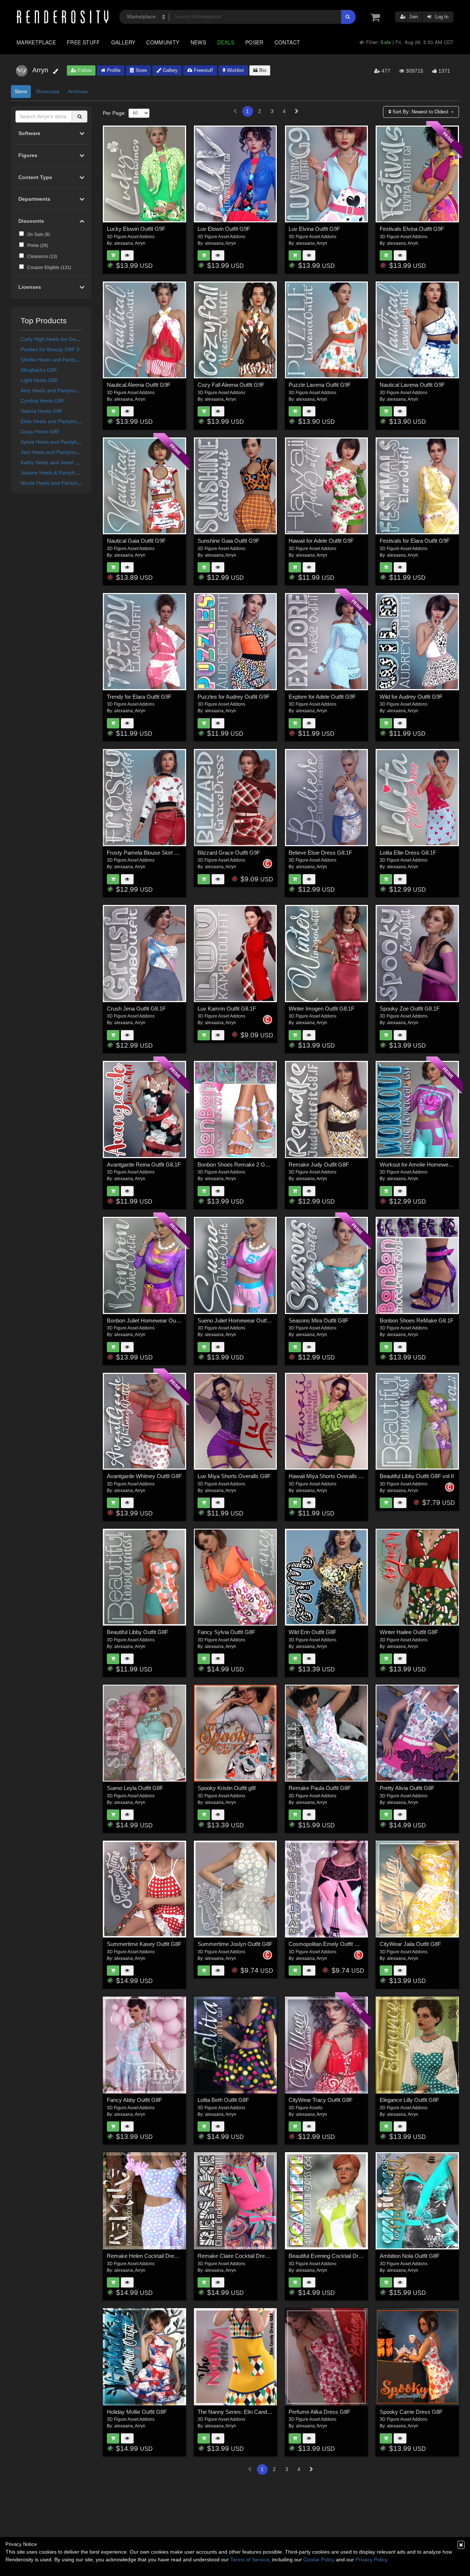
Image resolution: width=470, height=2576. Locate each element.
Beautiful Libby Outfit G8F (138, 1632)
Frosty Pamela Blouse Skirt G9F (146, 853)
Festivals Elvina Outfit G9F (412, 229)
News (198, 42)
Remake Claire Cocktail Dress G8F (240, 2256)
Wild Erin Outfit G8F (312, 1632)
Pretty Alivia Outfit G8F (407, 1788)
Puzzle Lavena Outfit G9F (320, 385)
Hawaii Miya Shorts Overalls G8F (329, 1476)
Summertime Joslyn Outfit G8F (235, 1944)
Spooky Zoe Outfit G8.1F (410, 1009)
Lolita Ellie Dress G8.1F (408, 853)
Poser (254, 42)
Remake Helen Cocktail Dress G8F (149, 2256)
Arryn (140, 243)
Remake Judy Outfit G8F (319, 1165)
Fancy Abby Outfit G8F (134, 2100)
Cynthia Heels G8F (43, 401)
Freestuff (203, 70)
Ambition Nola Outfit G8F (410, 2256)
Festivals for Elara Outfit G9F (415, 541)
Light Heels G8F (39, 380)
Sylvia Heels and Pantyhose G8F (59, 442)
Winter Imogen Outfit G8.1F (321, 1009)
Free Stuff (84, 42)
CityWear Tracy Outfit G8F (321, 2100)
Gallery (123, 42)
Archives (78, 91)
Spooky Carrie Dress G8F (411, 2412)
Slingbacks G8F (39, 370)
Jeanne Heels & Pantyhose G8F (58, 473)
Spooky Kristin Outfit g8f (227, 1788)
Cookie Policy (319, 2559)
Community (163, 42)
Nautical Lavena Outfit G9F (412, 385)
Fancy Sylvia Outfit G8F (226, 1632)
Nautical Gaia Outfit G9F (136, 541)
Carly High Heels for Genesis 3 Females (67, 339)
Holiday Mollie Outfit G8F (137, 2412)
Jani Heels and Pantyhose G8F (57, 452)
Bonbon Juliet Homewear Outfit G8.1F (152, 1320)
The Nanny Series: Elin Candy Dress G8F (248, 2412)
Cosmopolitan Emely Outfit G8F (327, 1944)
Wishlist (235, 70)
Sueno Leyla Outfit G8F (135, 1788)
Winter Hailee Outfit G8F (409, 1632)
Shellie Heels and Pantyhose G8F (60, 360)
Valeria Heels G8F (42, 411)
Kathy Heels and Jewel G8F (53, 462)
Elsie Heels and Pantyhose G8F (57, 421)
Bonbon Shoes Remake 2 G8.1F (237, 1165)
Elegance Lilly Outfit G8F (409, 2100)
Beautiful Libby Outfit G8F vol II (417, 1476)
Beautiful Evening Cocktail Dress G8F (334, 2256)
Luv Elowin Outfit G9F (224, 229)
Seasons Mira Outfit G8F (319, 1320)
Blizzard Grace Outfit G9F (229, 853)
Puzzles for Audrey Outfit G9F (234, 697)
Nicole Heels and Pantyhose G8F (59, 483)
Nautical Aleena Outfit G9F (139, 385)
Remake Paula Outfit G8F (320, 1788)
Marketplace (36, 42)
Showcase (48, 91)
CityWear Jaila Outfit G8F (410, 1944)
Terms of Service (250, 2559)
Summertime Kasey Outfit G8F (144, 1944)
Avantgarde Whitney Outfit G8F (144, 1476)
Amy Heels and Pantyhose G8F (57, 390)
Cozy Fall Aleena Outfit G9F (231, 385)
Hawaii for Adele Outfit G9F (321, 541)
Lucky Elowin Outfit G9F (136, 229)
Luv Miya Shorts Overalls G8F (234, 1476)
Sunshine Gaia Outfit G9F (228, 541)
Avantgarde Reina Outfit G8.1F (144, 1165)
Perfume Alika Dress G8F (319, 2412)
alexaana (124, 243)
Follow (84, 70)
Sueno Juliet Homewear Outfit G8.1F (242, 1320)
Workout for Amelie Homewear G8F (422, 1165)
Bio (262, 70)
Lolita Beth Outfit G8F (223, 2100)
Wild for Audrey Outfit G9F (411, 697)
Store (140, 70)
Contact (288, 42)
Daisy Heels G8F (40, 432)
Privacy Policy (371, 2559)
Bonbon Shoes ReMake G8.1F (417, 1320)
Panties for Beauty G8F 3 (50, 349)
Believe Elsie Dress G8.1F (320, 853)
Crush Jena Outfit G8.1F (136, 1009)
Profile (113, 70)
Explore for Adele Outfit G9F (322, 697)
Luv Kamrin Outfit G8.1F (227, 1009)
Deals (226, 42)
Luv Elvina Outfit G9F (314, 229)
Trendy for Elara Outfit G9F (139, 697)
